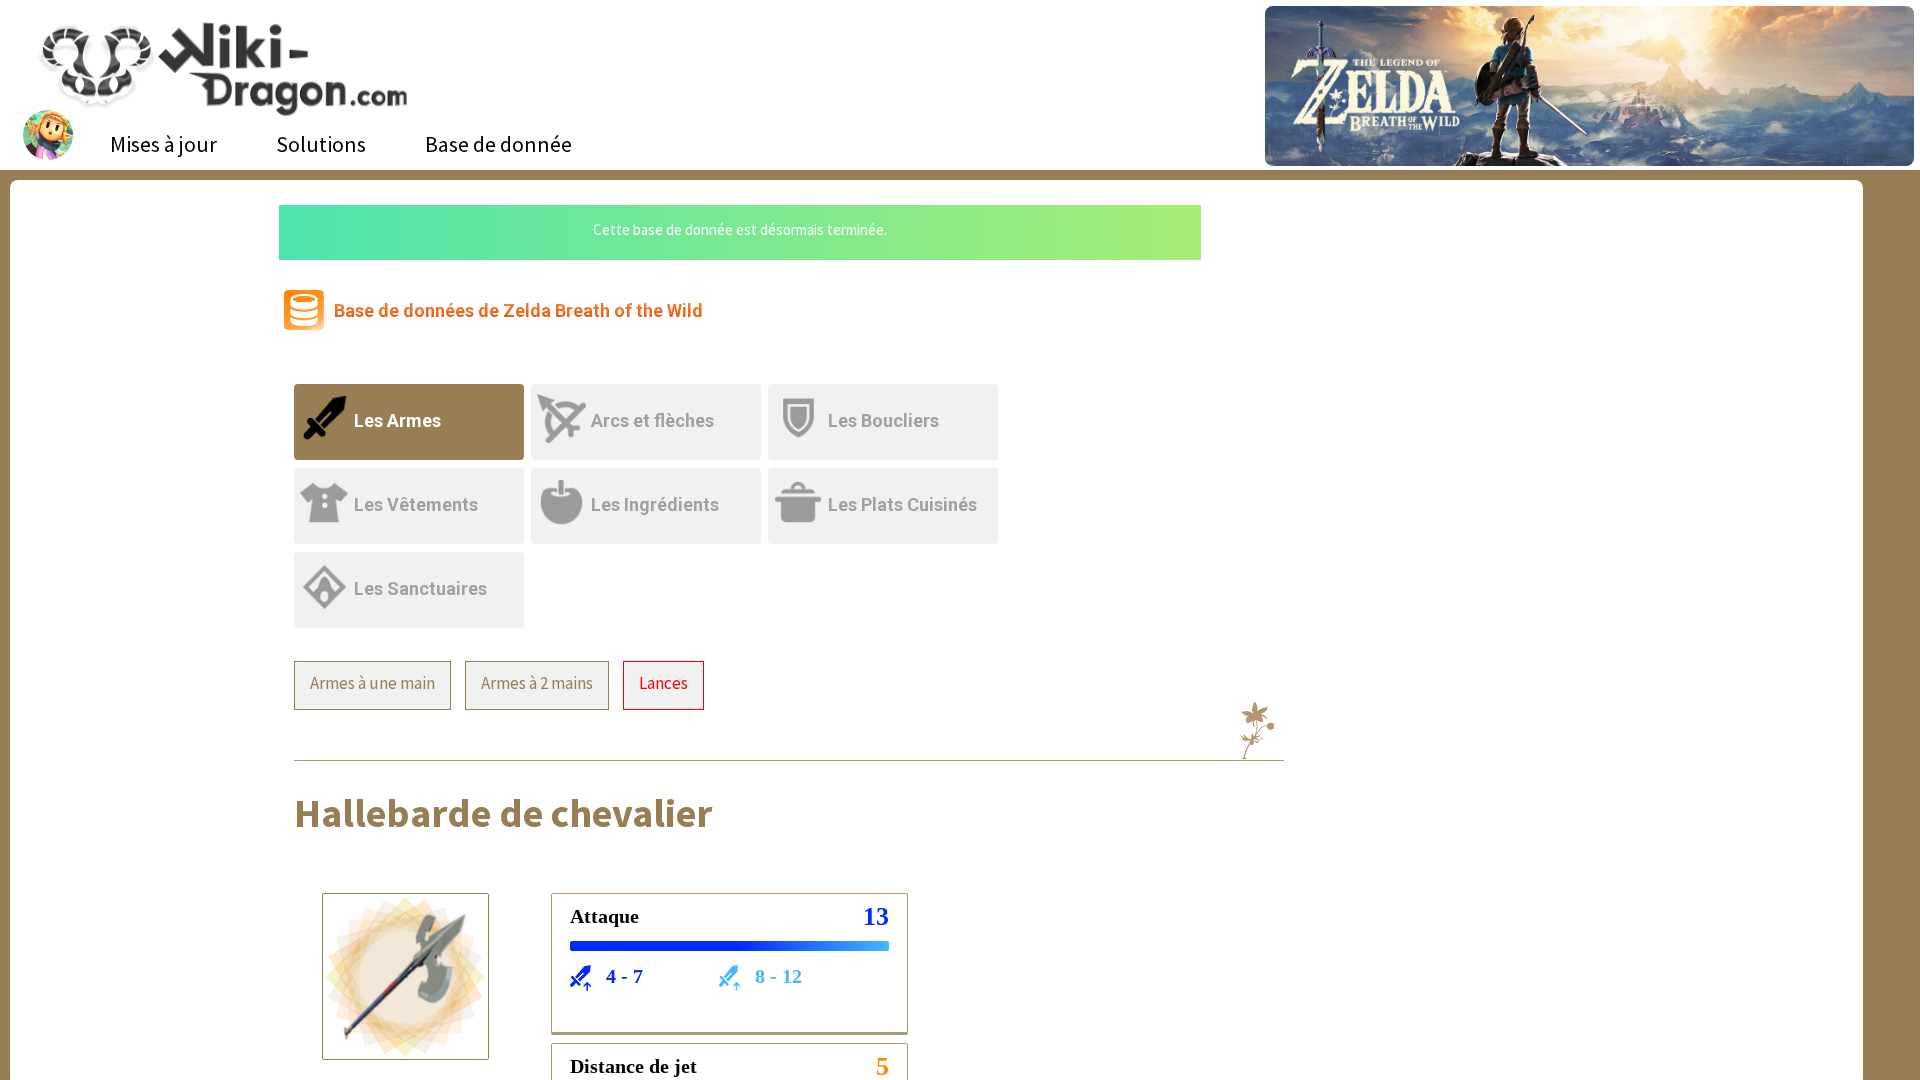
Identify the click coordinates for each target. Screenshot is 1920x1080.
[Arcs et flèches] (649, 396)
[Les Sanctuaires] (410, 564)
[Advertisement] (1413, 355)
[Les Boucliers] (884, 396)
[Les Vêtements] (412, 480)
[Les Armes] (412, 396)
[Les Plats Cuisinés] (884, 480)
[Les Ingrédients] (649, 480)
